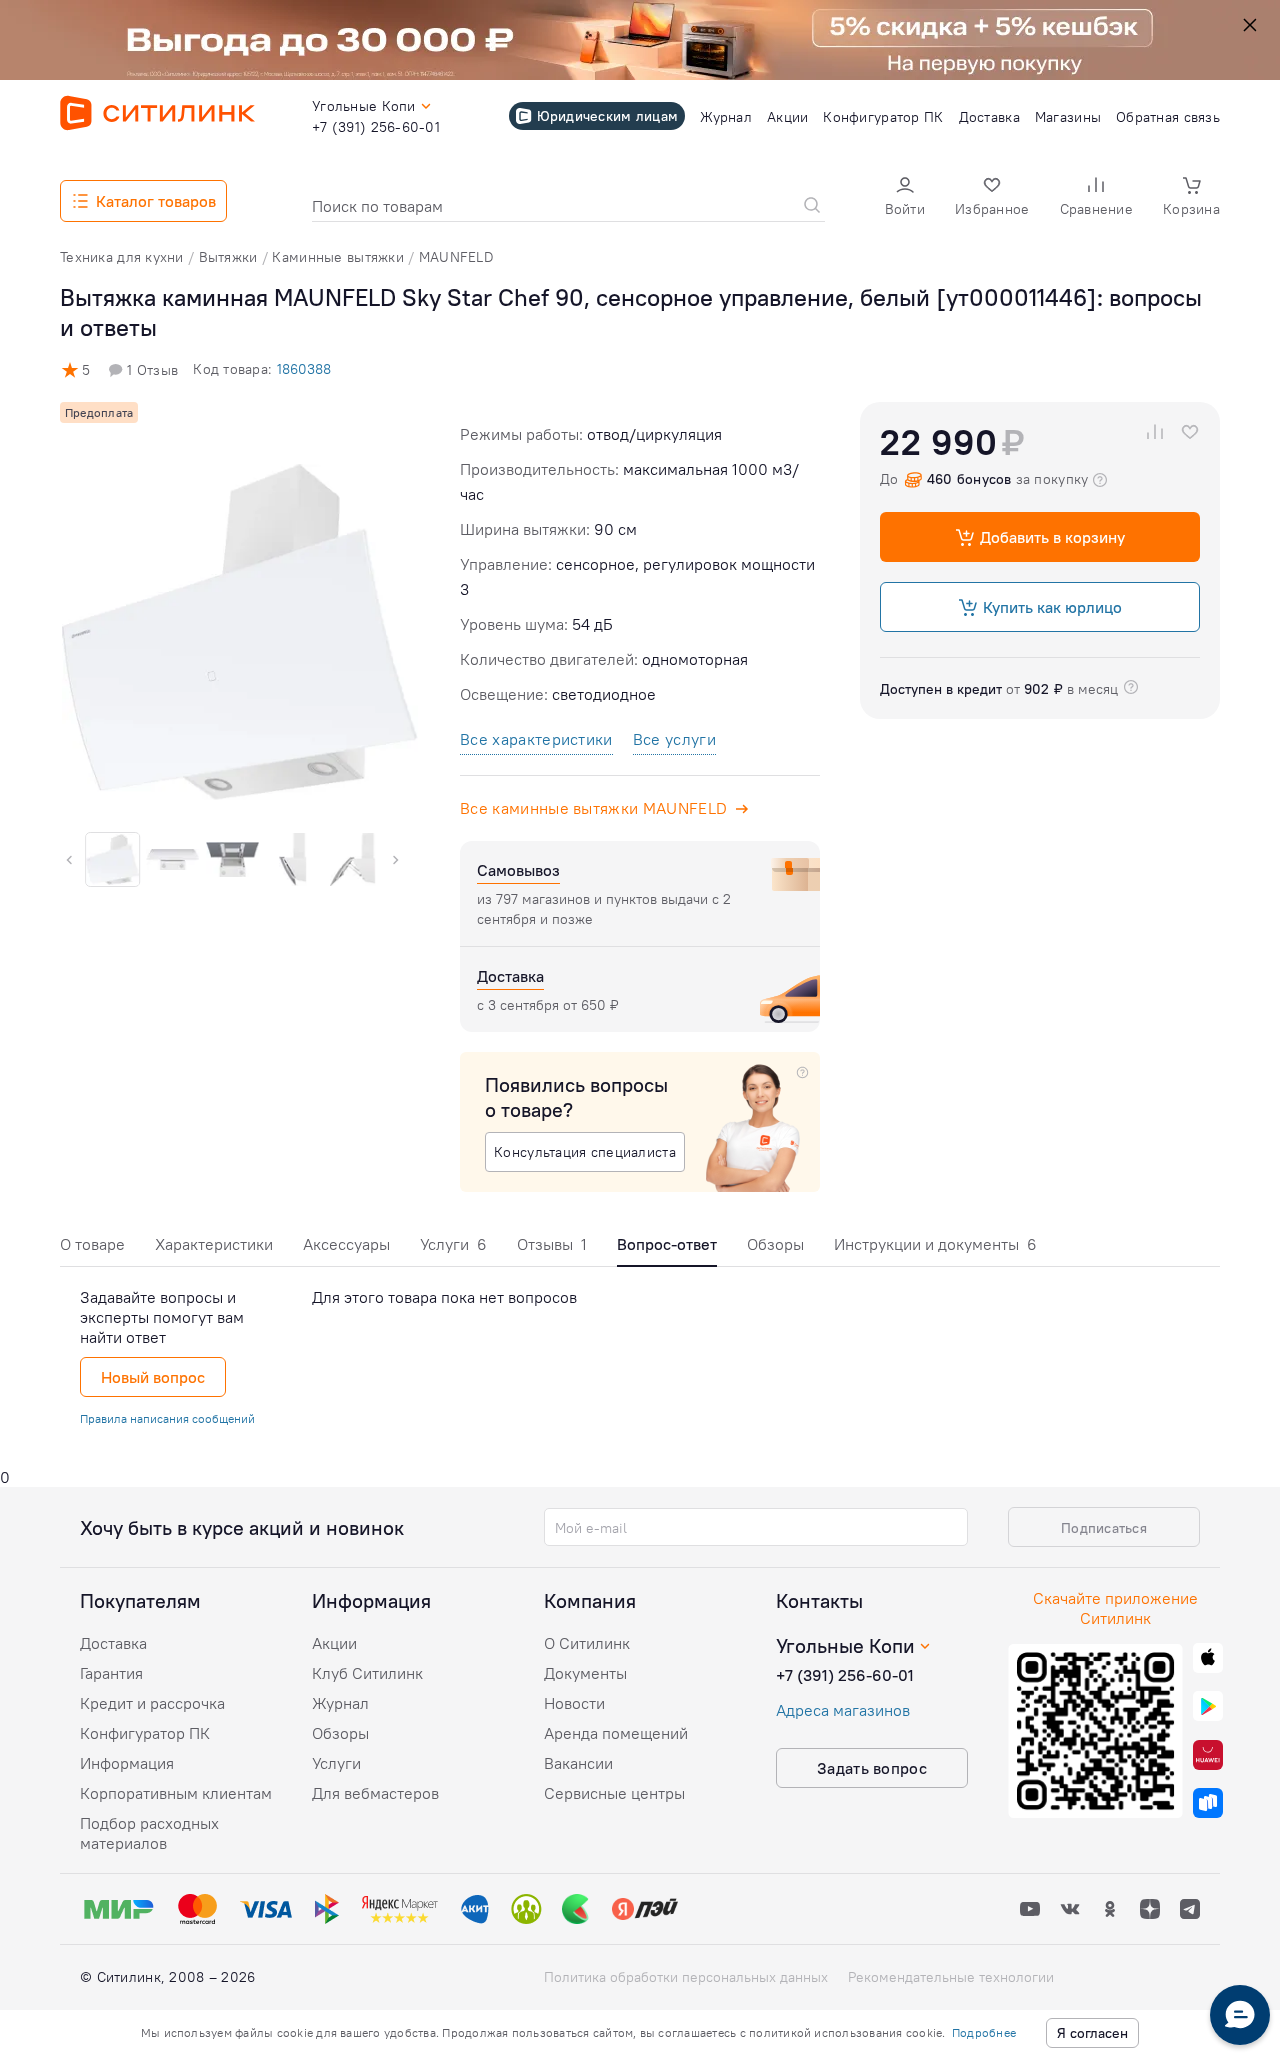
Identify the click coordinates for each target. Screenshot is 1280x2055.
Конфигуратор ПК (145, 1733)
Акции (334, 1643)
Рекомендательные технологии (951, 1977)
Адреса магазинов (843, 1710)
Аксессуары (346, 1244)
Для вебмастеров (375, 1793)
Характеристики (214, 1244)
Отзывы (552, 1244)
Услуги (453, 1244)
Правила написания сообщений (167, 1418)
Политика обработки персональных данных (686, 1977)
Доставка (113, 1643)
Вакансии (578, 1763)
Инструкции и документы (935, 1244)
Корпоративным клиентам (176, 1793)
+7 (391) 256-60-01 (845, 1675)
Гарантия (111, 1673)
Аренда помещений (616, 1733)
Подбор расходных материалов (149, 1833)
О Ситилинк (587, 1643)
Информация (127, 1763)
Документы (585, 1673)
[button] (905, 198)
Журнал (340, 1703)
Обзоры (775, 1244)
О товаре (92, 1244)
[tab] (92, 1249)
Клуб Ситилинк (367, 1673)
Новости (574, 1703)
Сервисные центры (614, 1793)
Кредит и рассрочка (152, 1703)
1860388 (304, 369)
